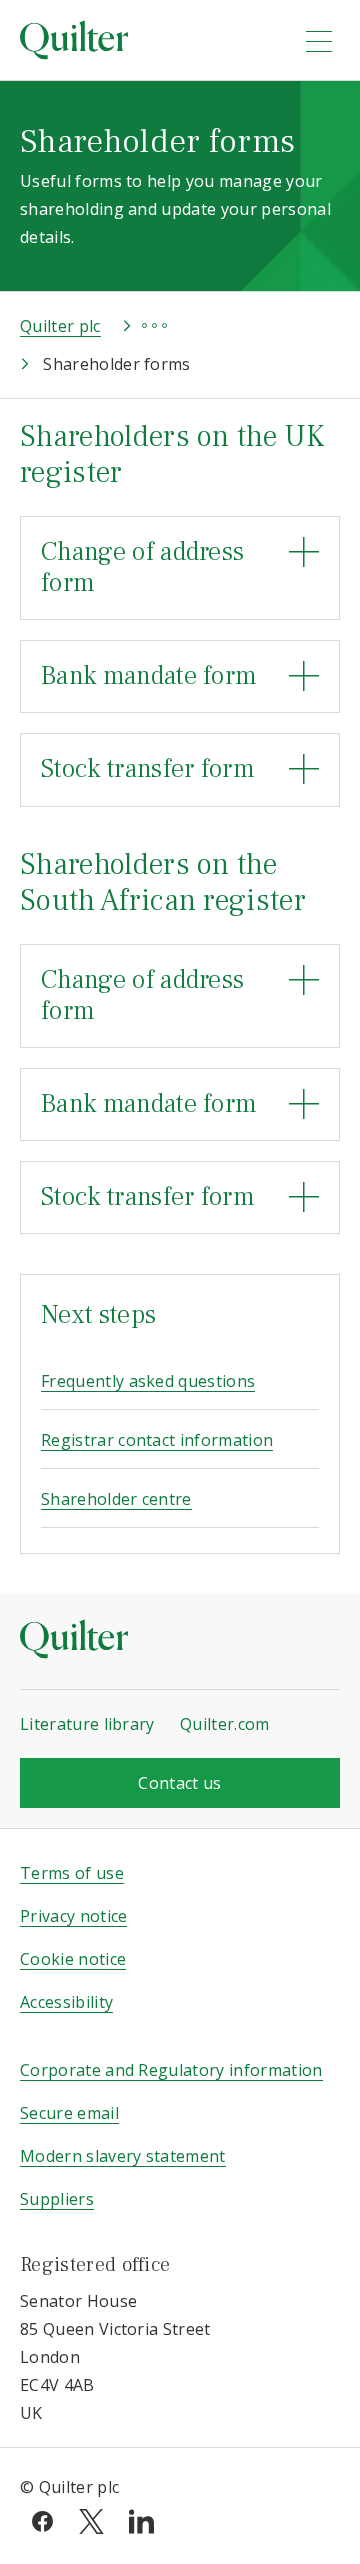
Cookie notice (73, 1959)
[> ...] (136, 326)
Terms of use (72, 1873)
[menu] (319, 41)
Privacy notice (73, 1916)
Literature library (87, 1724)
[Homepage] (149, 40)
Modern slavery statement (123, 2156)
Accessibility (66, 2002)
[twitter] (91, 2520)
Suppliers (57, 2199)
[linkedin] (141, 2520)
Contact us (179, 1783)
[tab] (180, 568)
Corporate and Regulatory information (171, 2070)
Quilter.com (225, 1724)
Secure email (69, 2113)
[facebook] (42, 2520)
